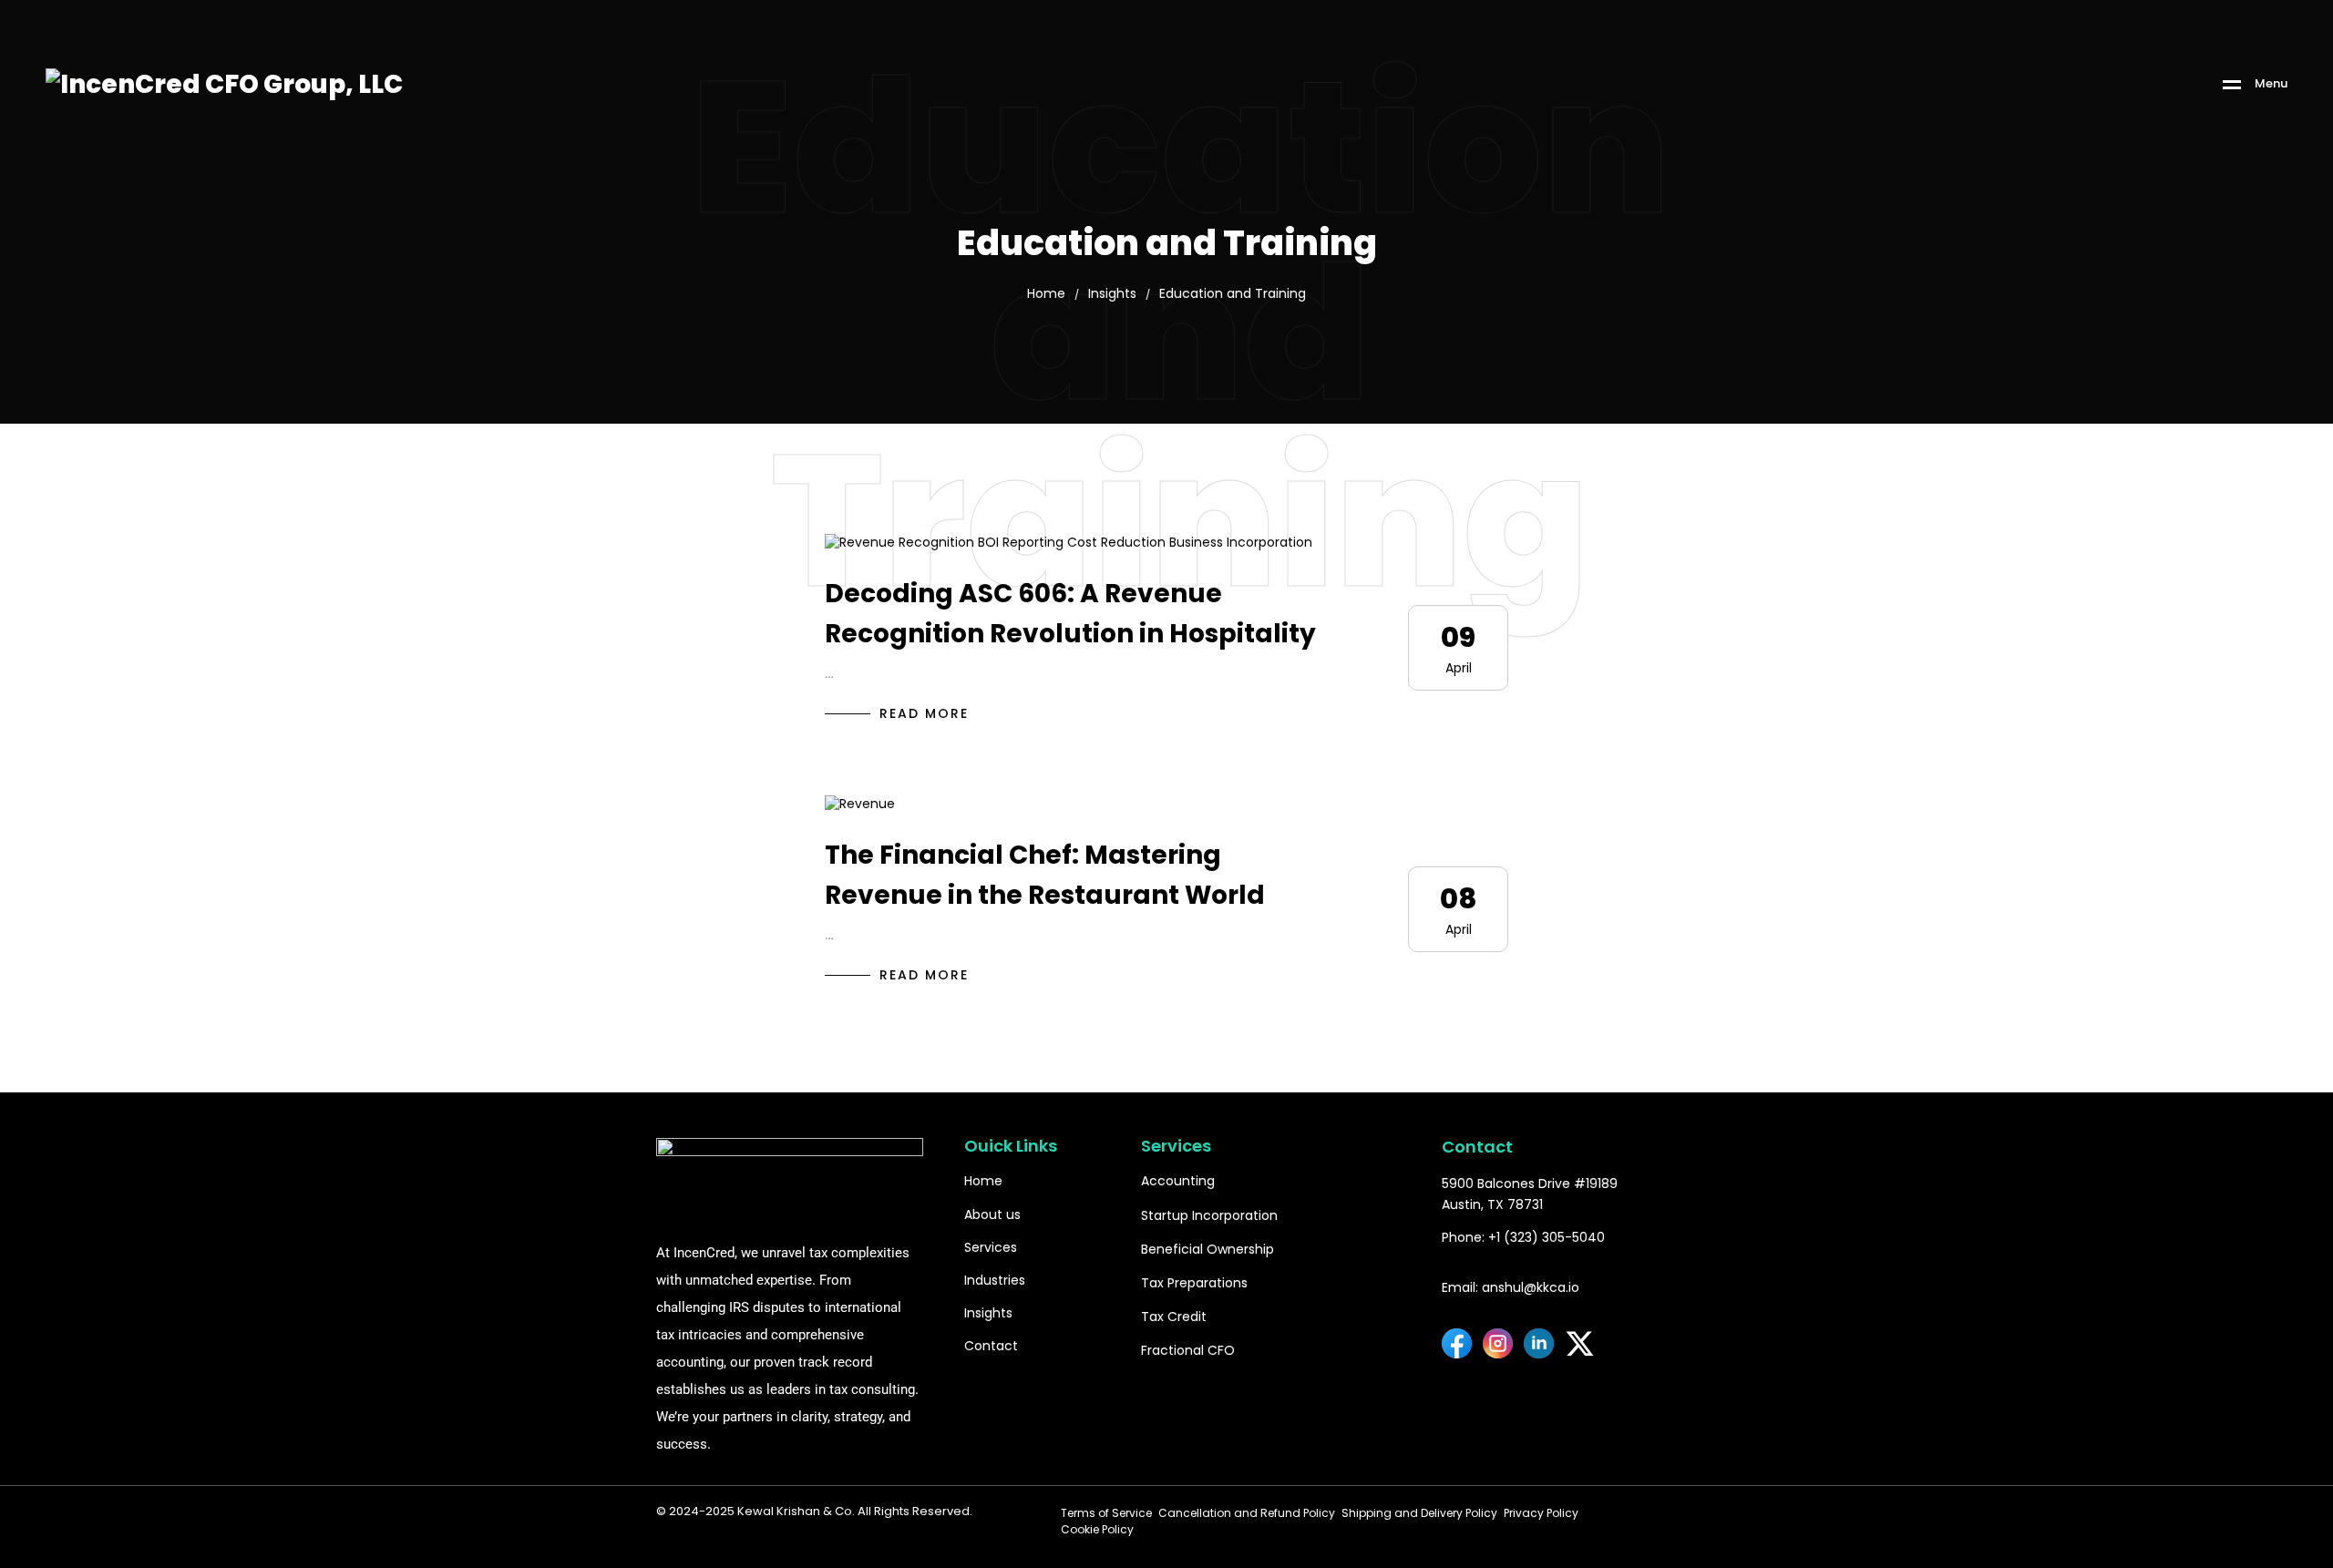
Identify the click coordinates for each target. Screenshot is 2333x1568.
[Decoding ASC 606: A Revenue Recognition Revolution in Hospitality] (1069, 542)
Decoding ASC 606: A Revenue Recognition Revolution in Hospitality (1070, 614)
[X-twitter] (1580, 1343)
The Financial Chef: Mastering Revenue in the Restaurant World (1045, 876)
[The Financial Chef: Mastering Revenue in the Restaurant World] (860, 803)
